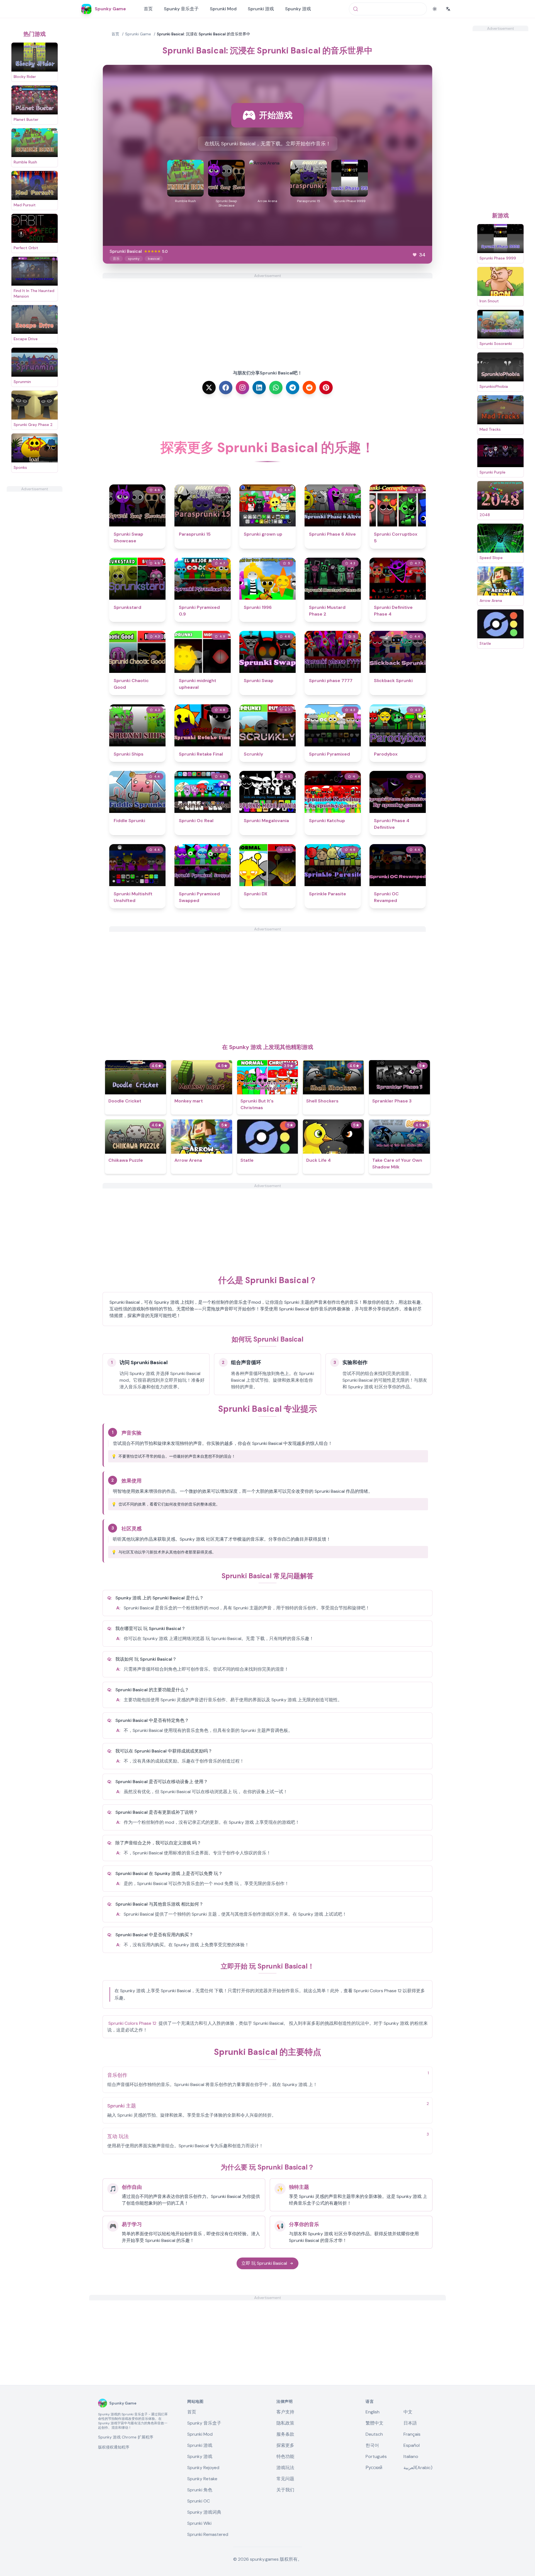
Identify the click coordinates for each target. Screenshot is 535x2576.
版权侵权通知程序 (114, 2447)
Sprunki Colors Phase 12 (132, 2023)
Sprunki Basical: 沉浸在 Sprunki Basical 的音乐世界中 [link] (204, 34)
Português (376, 2456)
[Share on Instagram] (242, 388)
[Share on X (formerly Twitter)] (209, 388)
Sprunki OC (199, 2501)
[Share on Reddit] (309, 388)
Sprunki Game (138, 34)
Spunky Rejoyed (203, 2468)
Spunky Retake (202, 2479)
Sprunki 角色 (200, 2490)
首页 (148, 9)
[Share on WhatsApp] (276, 388)
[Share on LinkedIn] (259, 388)
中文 (408, 2412)
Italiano (411, 2456)
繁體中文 (374, 2423)
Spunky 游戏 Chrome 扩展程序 (126, 2437)
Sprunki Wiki (199, 2523)
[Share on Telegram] (293, 388)
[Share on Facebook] (226, 388)
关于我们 (285, 2490)
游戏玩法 (285, 2468)
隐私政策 (285, 2423)
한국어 (372, 2445)
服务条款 (285, 2434)
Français (412, 2434)
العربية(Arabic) (418, 2468)
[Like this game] (415, 255)
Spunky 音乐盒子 (181, 9)
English (373, 2412)
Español (412, 2445)
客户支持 (285, 2412)
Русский (374, 2468)
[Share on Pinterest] (326, 388)
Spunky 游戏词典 (204, 2512)
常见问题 (285, 2479)
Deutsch (374, 2434)
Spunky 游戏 (298, 9)
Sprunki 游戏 (261, 9)
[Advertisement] (35, 575)
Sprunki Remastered (208, 2534)
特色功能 (285, 2456)
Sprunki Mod (223, 9)
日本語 (410, 2423)
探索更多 (285, 2445)
